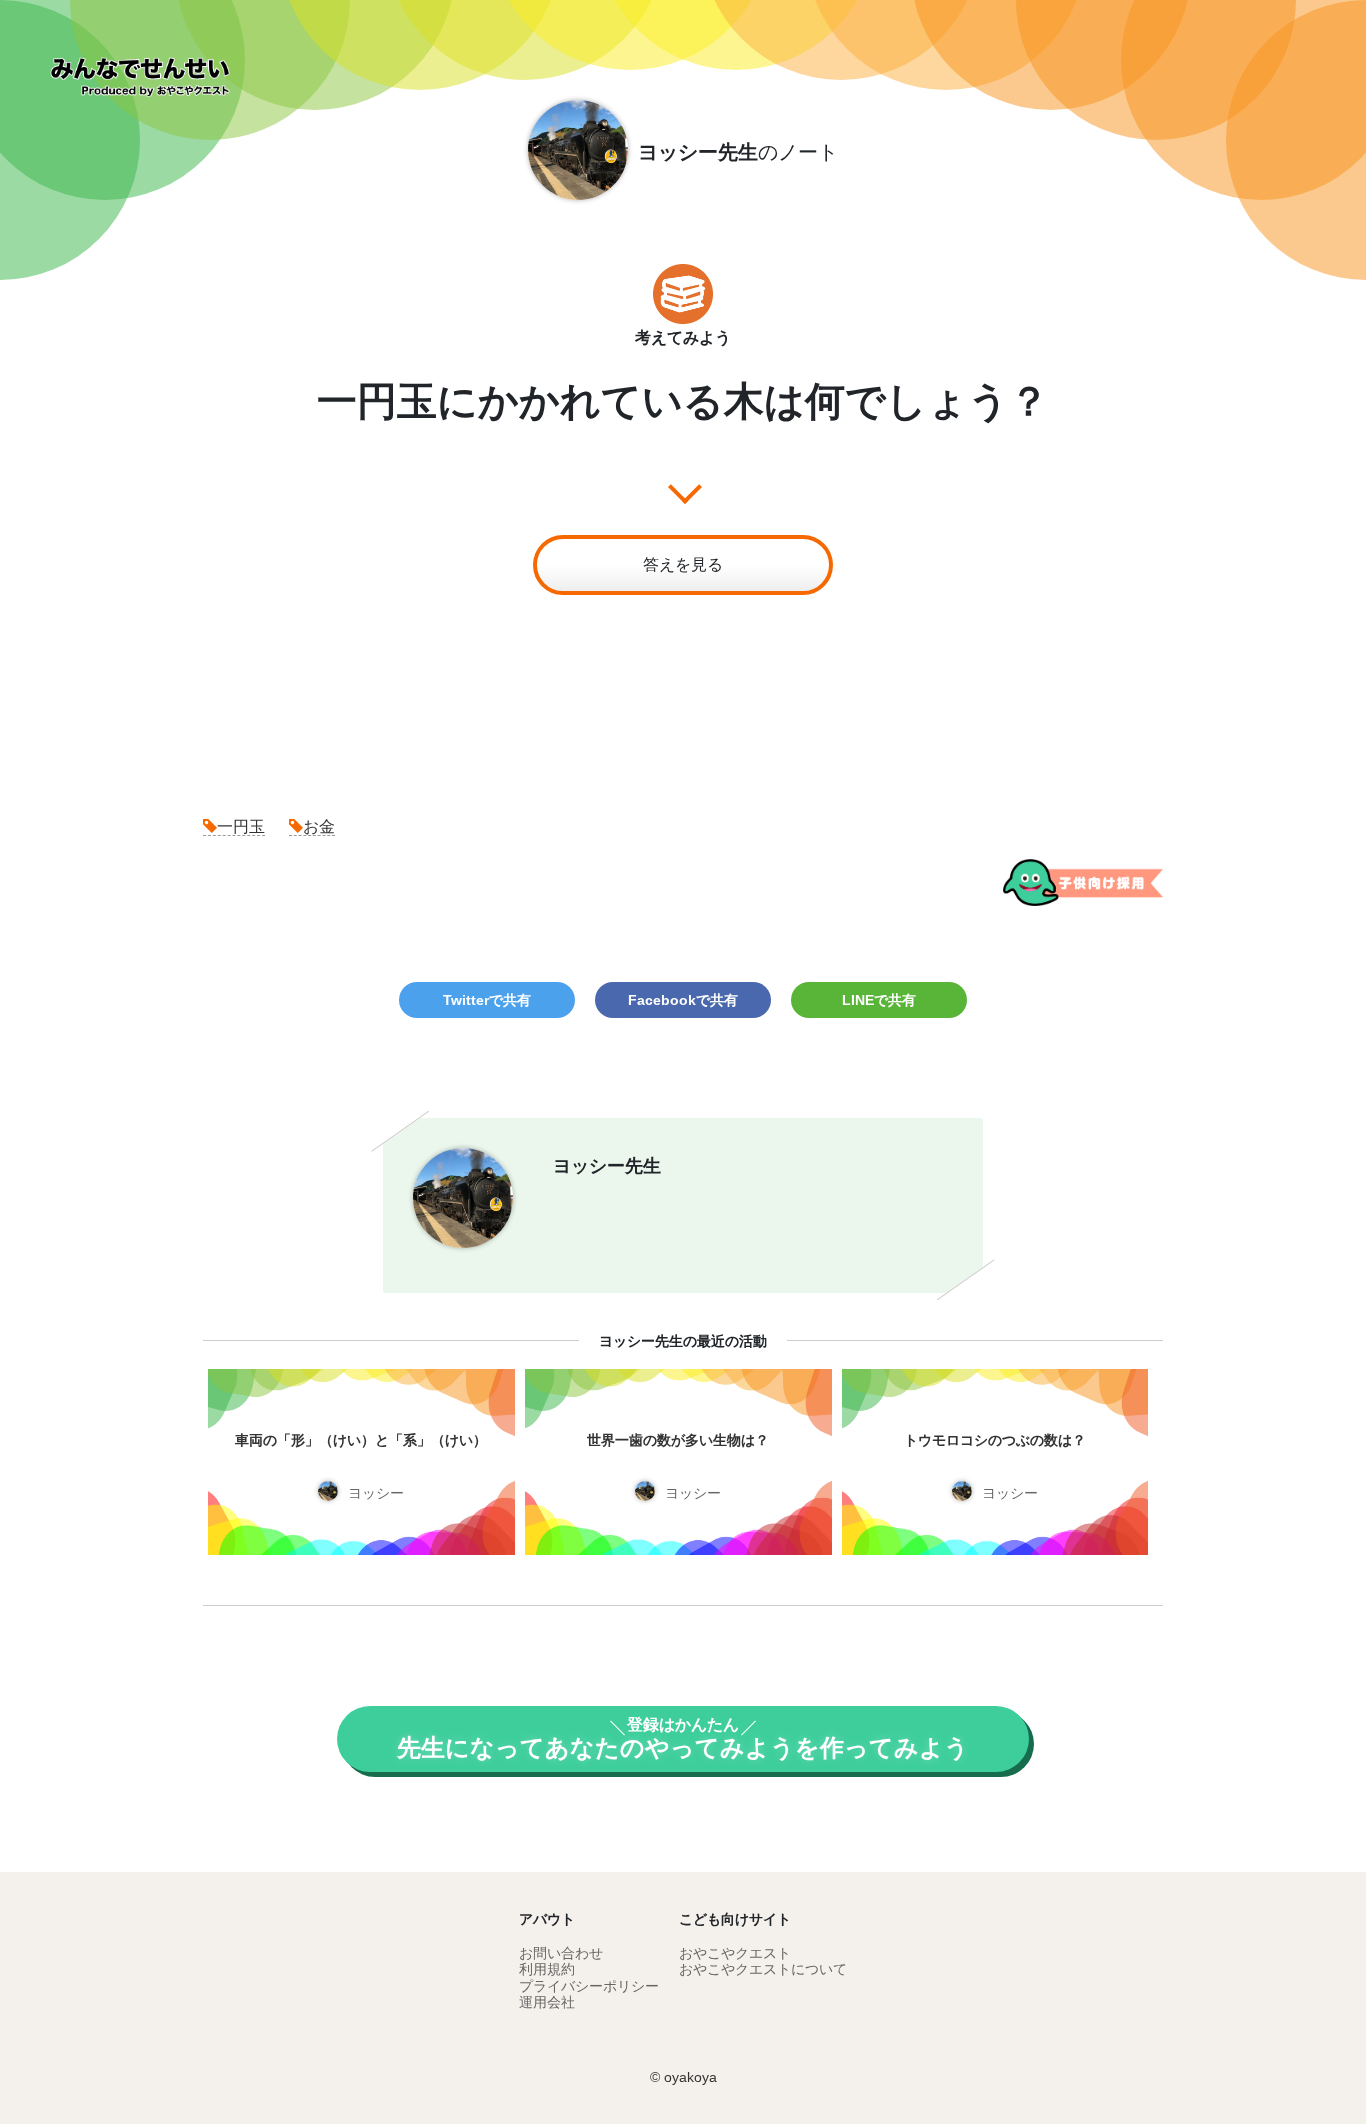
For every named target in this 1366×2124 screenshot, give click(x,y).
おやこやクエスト (735, 1953)
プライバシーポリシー (589, 1986)
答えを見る (683, 564)
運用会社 (547, 2002)
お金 (319, 826)
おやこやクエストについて (763, 1969)
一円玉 (241, 826)
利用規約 (547, 1969)
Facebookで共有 (683, 1000)
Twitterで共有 (487, 1000)
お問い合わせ (561, 1953)
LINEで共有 (879, 1000)
